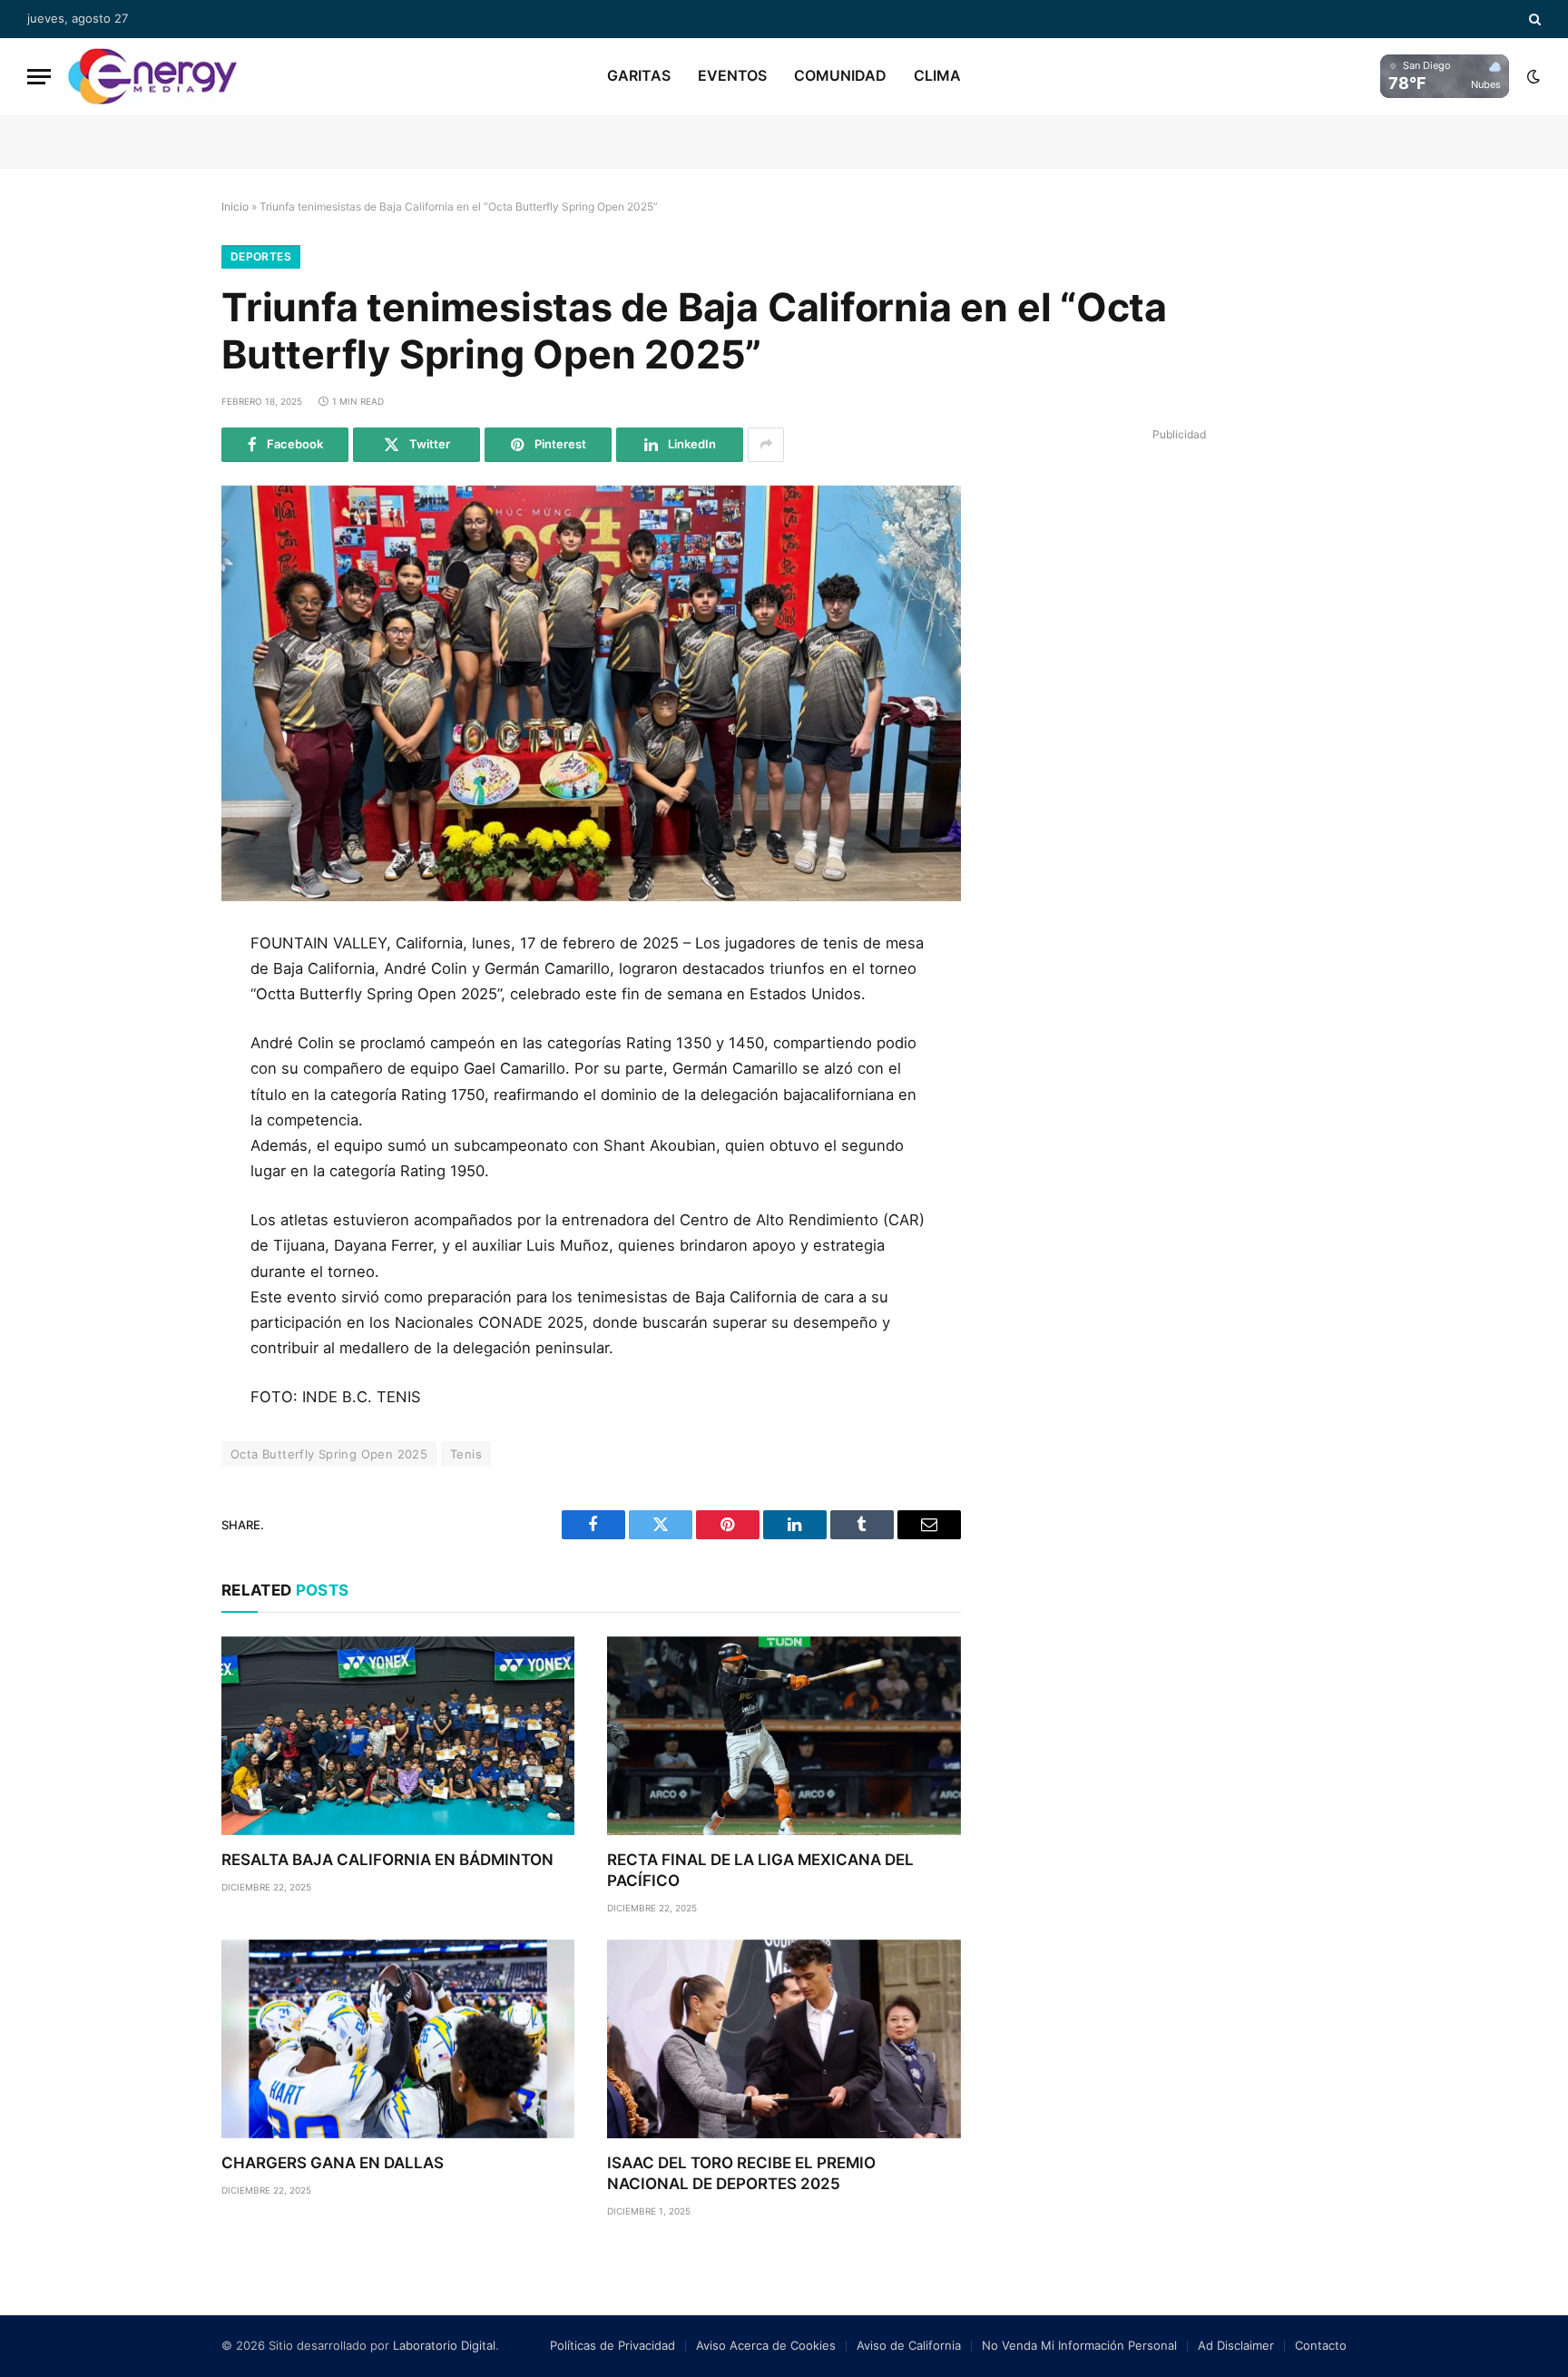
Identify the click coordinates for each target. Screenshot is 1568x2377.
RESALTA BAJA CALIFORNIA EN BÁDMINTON (387, 1860)
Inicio (235, 206)
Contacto (1321, 2345)
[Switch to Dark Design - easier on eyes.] (1532, 76)
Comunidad (840, 75)
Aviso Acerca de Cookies (766, 2345)
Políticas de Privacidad (612, 2345)
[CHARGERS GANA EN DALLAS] (398, 2039)
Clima (937, 75)
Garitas (639, 75)
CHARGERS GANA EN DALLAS (333, 2163)
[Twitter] (161, 1034)
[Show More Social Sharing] (766, 445)
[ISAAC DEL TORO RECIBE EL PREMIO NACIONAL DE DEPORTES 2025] (784, 2039)
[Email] (161, 1156)
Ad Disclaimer (1236, 2345)
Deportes (261, 256)
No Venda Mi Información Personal (1079, 2345)
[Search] (1533, 19)
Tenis (466, 1454)
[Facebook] (161, 993)
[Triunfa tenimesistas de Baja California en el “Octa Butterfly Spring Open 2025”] (591, 693)
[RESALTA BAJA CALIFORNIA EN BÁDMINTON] (398, 1736)
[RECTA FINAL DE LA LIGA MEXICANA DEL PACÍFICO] (784, 1736)
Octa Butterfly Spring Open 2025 (329, 1454)
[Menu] (39, 77)
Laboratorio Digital (444, 2345)
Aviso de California (909, 2345)
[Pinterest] (161, 1115)
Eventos (732, 75)
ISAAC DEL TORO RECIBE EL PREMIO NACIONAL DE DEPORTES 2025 (741, 2173)
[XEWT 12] (152, 76)
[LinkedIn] (161, 1075)
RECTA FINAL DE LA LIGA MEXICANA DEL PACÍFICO (760, 1870)
